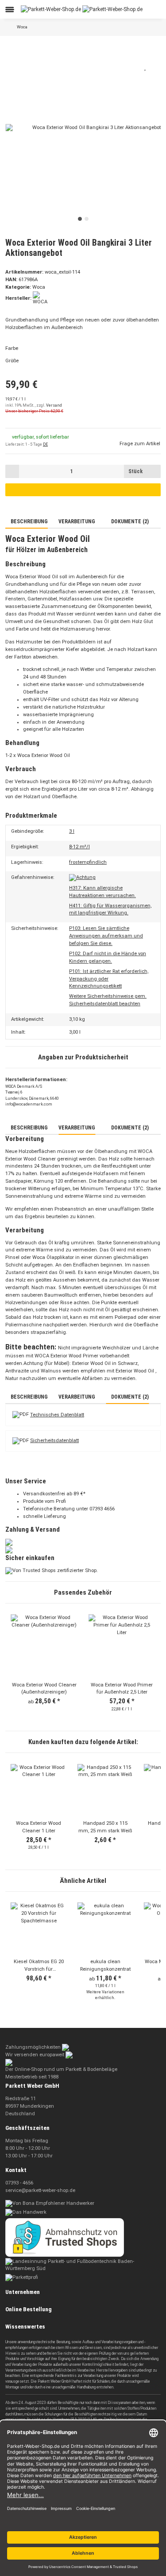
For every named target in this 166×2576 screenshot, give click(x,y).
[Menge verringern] (12, 471)
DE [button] (45, 444)
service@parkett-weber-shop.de (40, 2190)
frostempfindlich (88, 862)
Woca (39, 287)
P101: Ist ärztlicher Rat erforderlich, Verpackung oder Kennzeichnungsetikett (109, 979)
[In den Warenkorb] (10, 46)
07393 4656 (102, 1509)
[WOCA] (41, 298)
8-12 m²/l (79, 847)
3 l (72, 831)
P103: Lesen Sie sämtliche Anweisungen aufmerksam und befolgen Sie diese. (106, 936)
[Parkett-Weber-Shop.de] (82, 9)
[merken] (146, 67)
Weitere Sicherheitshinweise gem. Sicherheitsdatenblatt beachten (108, 1000)
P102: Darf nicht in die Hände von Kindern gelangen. (108, 957)
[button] (131, 9)
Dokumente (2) (129, 521)
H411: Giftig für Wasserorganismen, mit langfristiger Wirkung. (110, 910)
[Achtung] (82, 878)
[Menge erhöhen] (154, 471)
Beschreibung (29, 521)
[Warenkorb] (155, 9)
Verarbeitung (77, 521)
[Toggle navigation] (10, 10)
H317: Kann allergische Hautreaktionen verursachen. (102, 892)
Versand (54, 405)
